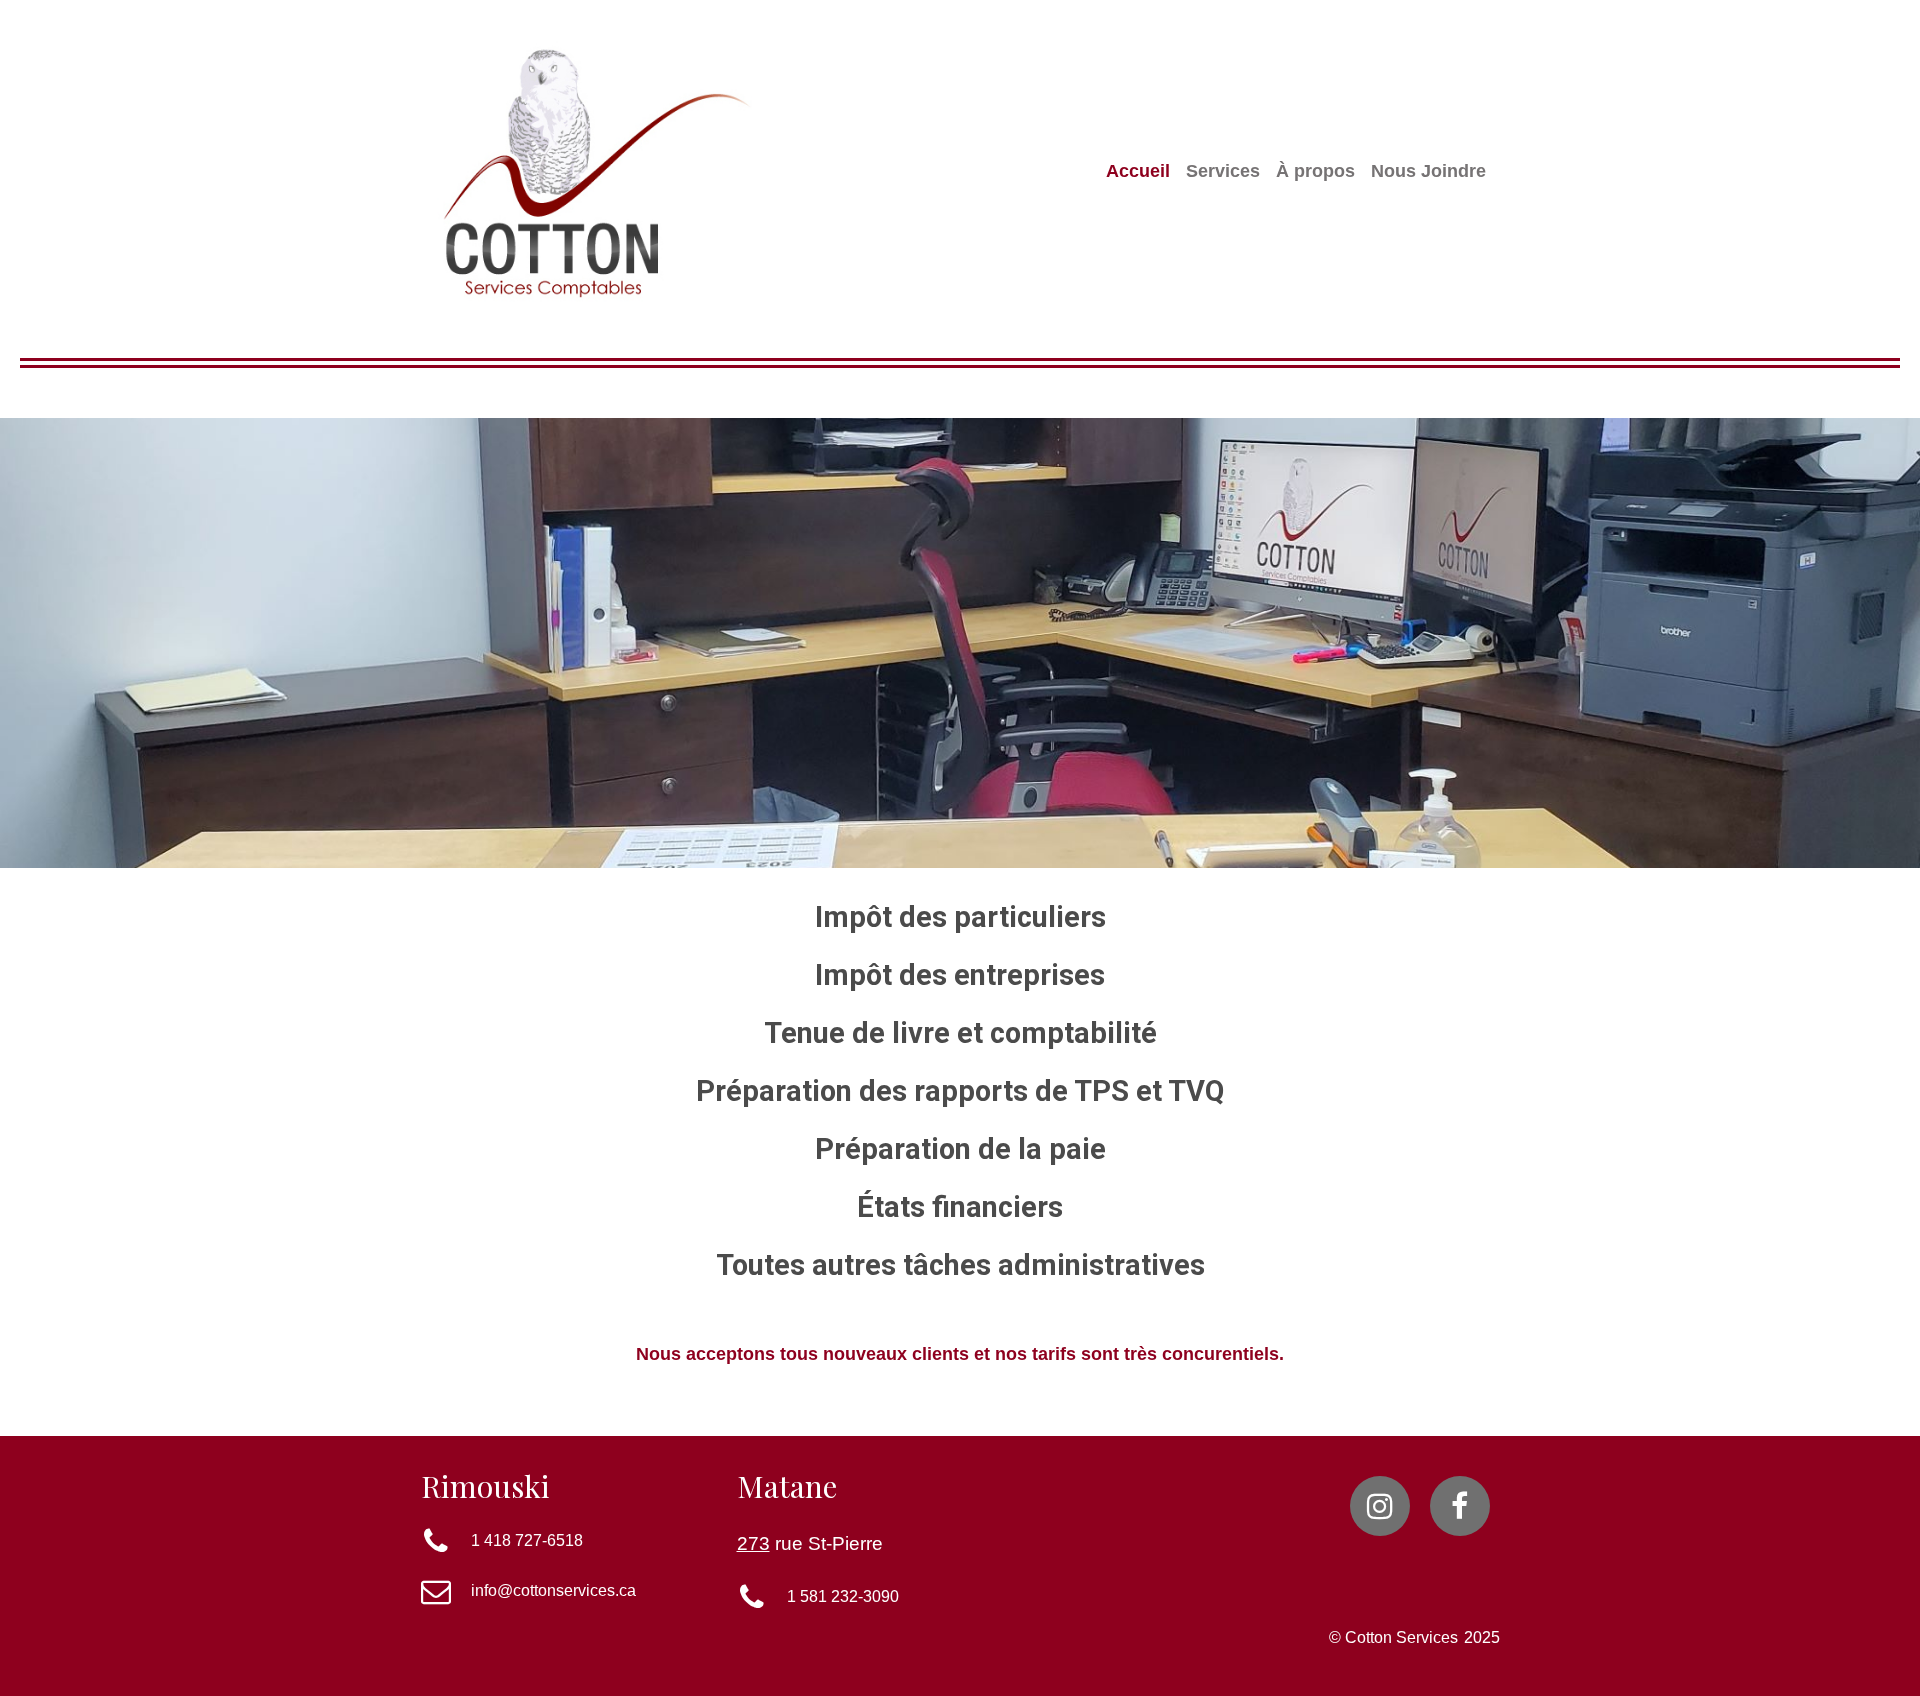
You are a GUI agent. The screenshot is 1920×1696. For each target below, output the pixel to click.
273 (753, 1543)
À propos (1315, 171)
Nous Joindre (1428, 171)
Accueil (1138, 171)
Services (1223, 171)
